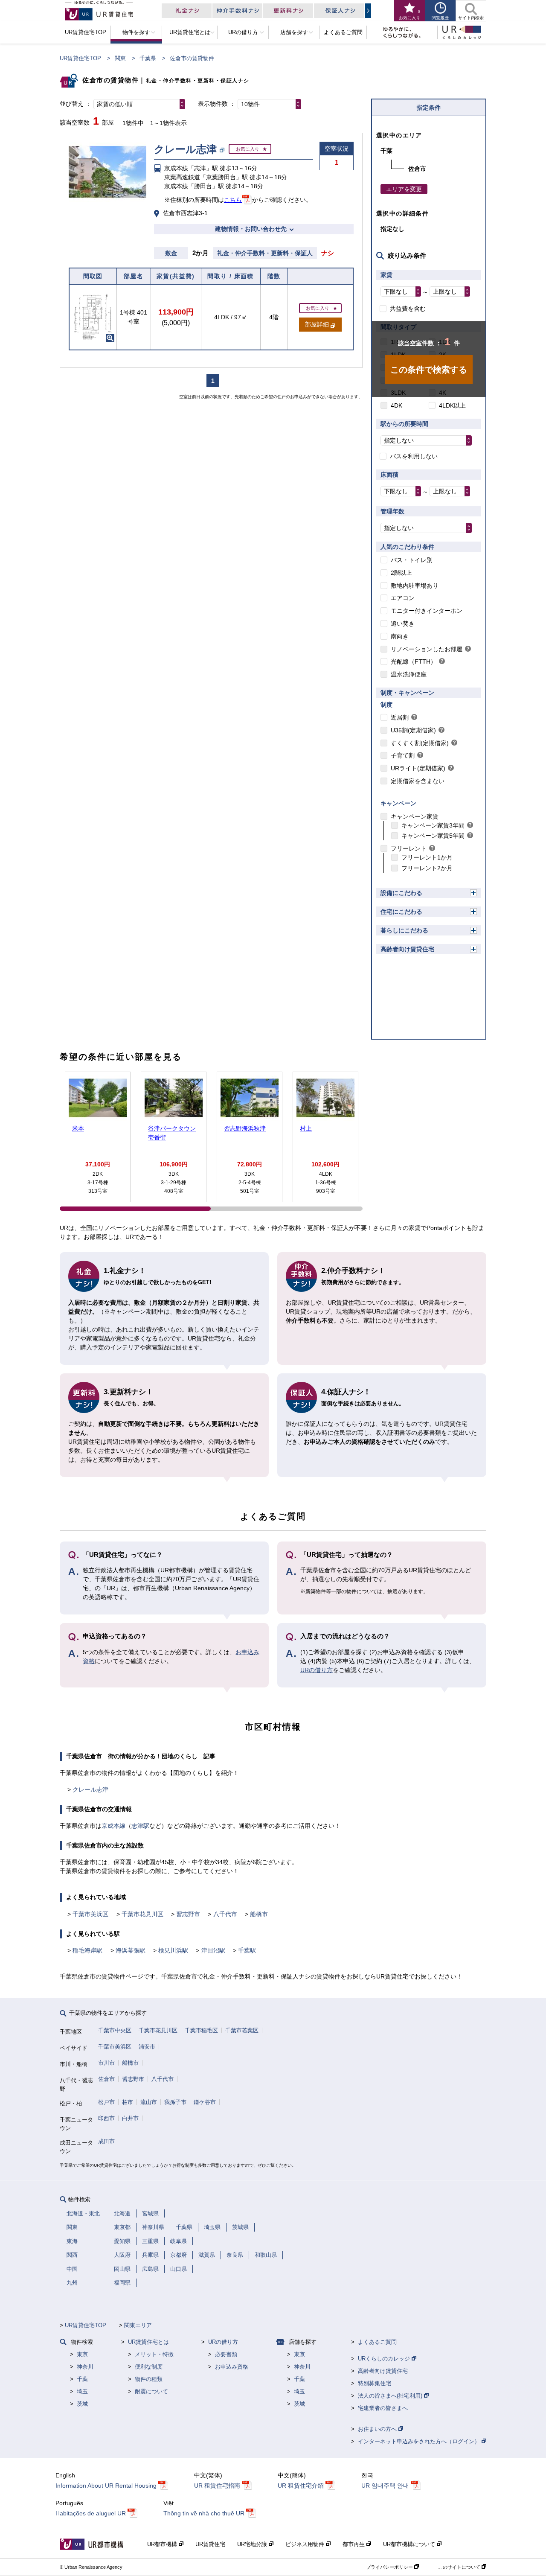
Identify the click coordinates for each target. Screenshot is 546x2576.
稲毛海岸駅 (87, 1950)
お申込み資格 (232, 2367)
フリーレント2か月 (427, 868)
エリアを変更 (404, 189)
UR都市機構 (163, 2544)
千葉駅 (247, 1950)
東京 (82, 2354)
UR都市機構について (410, 2544)
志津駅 (140, 1826)
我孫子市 (175, 2102)
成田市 (106, 2141)
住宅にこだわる (401, 912)
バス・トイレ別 (412, 560)
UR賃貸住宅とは (148, 2342)
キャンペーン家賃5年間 (433, 836)
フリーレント (409, 848)
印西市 (106, 2118)
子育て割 (403, 755)
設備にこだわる (401, 893)
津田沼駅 (213, 1950)
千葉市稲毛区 (201, 2030)
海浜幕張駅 (131, 1950)
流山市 (149, 2102)
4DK (396, 405)
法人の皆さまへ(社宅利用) (391, 2396)
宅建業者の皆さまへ (383, 2408)
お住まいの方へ (378, 2429)
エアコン (403, 598)
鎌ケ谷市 (205, 2102)
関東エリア (138, 2325)
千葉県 (148, 58)
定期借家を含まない (418, 781)
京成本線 (113, 1826)
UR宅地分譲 (253, 2544)
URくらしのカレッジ (385, 2359)
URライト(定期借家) (418, 768)
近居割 (400, 717)
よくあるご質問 (377, 2342)
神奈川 (85, 2367)
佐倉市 (106, 2079)
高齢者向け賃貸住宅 (407, 949)
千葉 (82, 2379)
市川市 (106, 2063)
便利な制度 (149, 2367)
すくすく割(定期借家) (420, 743)
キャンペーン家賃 (415, 816)
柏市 (128, 2102)
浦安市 (147, 2047)
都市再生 (354, 2544)
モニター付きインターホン (427, 611)
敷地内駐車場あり (415, 586)
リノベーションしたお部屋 (427, 649)
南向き (400, 636)
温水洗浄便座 (409, 674)
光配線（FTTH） (414, 661)
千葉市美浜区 (90, 1914)
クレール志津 (90, 1789)
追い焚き (403, 624)
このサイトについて (460, 2567)
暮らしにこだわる (404, 930)
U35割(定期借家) (413, 730)
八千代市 (225, 1914)
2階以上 (401, 573)
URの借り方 (317, 1670)
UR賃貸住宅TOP (80, 58)
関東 (120, 58)
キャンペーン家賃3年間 (433, 825)
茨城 (82, 2404)
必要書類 (226, 2354)
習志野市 (188, 1914)
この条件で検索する (429, 370)
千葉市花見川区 (142, 1914)
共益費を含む (408, 309)
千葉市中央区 (115, 2030)
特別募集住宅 (375, 2383)
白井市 (130, 2118)
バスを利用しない (414, 456)
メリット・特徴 (154, 2354)
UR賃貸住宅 (210, 2544)
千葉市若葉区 (242, 2030)
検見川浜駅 (173, 1950)
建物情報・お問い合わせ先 (251, 229)
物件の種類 (149, 2379)
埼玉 (82, 2391)
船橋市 (259, 1914)
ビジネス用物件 (306, 2544)
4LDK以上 (452, 405)
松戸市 (106, 2102)
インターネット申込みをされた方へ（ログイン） (420, 2441)
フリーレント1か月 (427, 857)
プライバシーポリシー (390, 2567)
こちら (233, 200)
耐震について (151, 2391)
